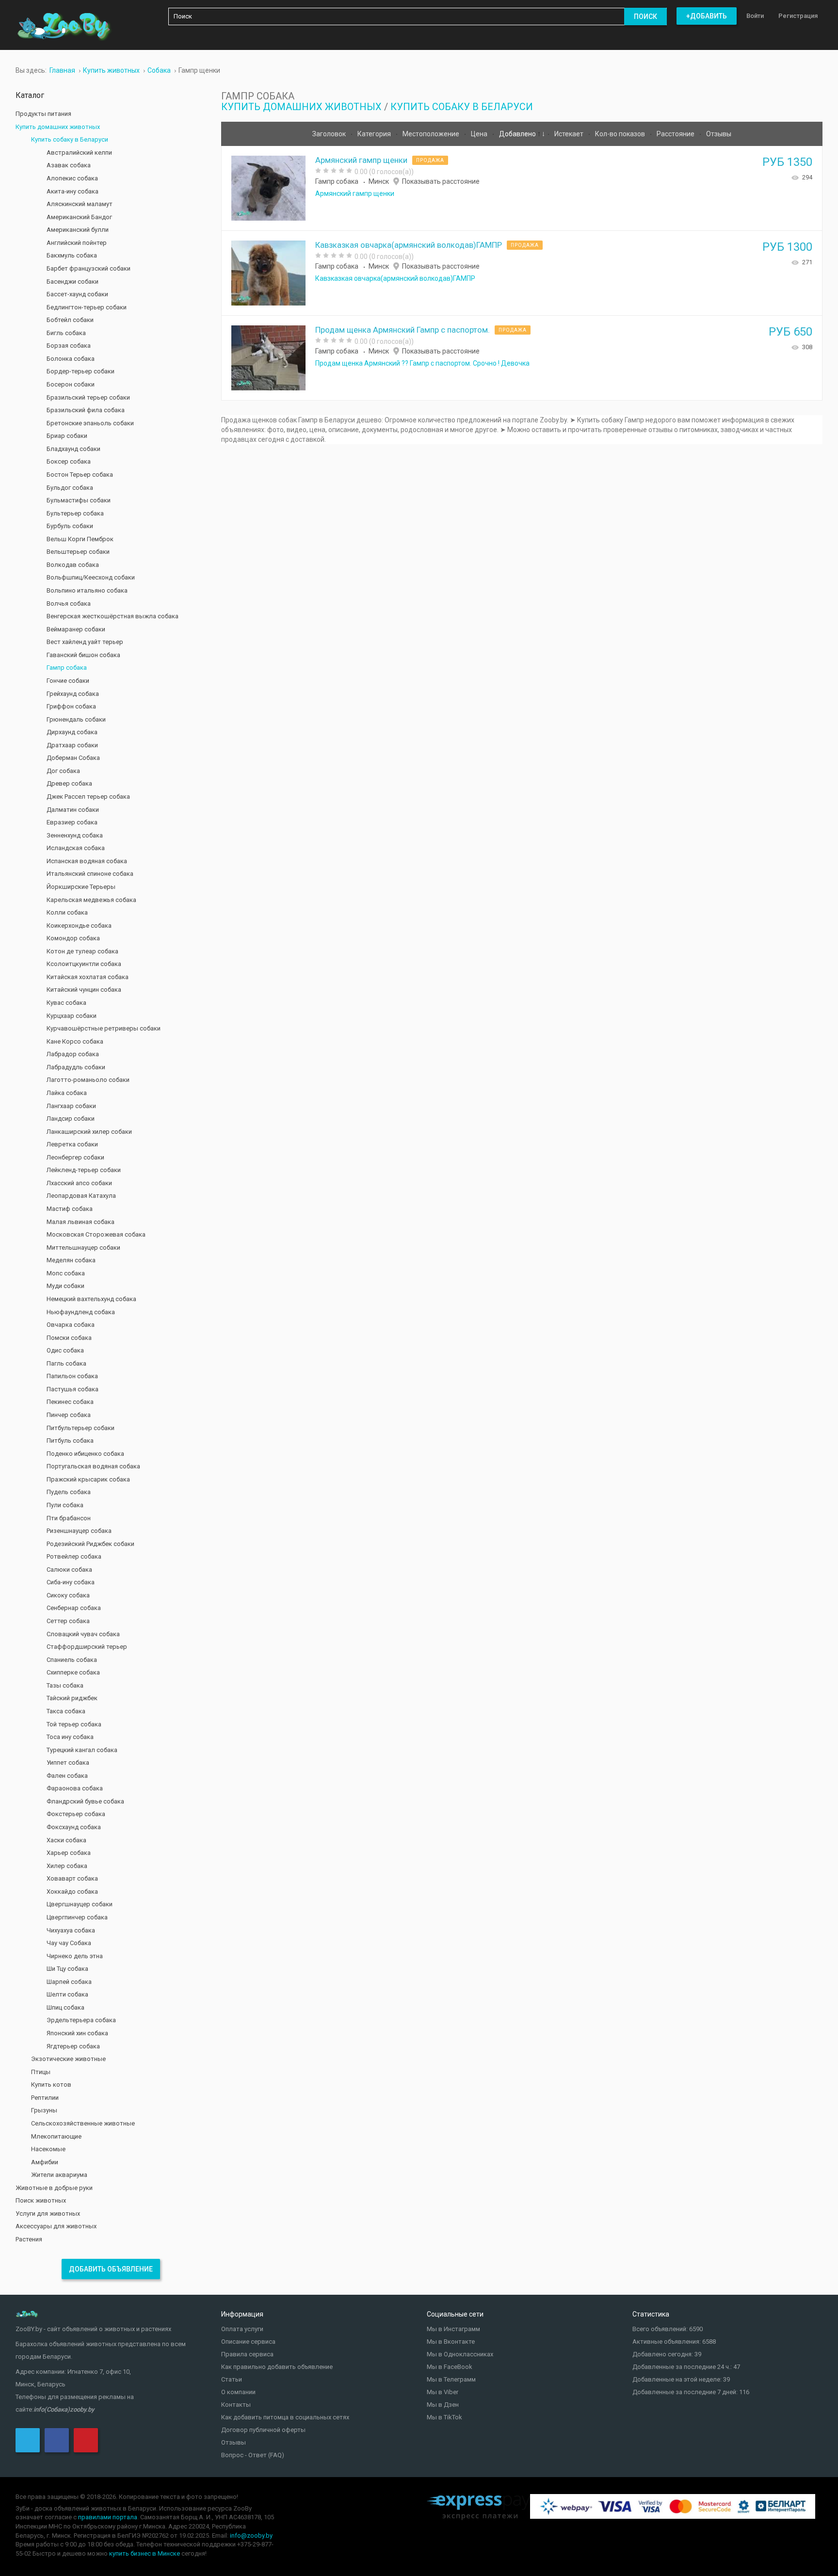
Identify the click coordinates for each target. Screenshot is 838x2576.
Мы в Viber (443, 2392)
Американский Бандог (79, 217)
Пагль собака (66, 1363)
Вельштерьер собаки (78, 552)
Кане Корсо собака (75, 1041)
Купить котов (51, 2085)
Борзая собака (69, 346)
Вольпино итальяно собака (87, 590)
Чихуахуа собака (71, 1930)
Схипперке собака (73, 1672)
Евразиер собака (72, 822)
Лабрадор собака (73, 1054)
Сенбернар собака (74, 1608)
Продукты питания (43, 114)
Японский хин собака (77, 2033)
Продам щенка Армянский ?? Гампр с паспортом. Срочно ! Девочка (422, 363)
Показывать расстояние (441, 181)
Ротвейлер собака (74, 1556)
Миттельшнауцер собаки (83, 1248)
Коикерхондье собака (79, 926)
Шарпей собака (69, 1982)
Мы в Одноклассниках (460, 2354)
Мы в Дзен (443, 2405)
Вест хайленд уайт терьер (85, 642)
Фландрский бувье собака (85, 1801)
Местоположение (432, 134)
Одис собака (65, 1350)
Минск (379, 181)
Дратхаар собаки (72, 745)
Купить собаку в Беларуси (462, 107)
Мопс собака (66, 1273)
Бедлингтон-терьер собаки (87, 307)
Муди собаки (65, 1286)
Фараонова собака (75, 1788)
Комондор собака (73, 938)
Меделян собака (71, 1260)
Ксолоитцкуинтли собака (84, 964)
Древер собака (69, 783)
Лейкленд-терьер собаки (84, 1170)
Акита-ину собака (73, 191)
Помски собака (69, 1338)
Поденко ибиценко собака (85, 1454)
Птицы (41, 2072)
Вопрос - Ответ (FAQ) (253, 2455)
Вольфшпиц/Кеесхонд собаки (91, 577)
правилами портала (108, 2517)
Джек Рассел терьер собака (88, 797)
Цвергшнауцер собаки (80, 1904)
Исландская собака (76, 848)
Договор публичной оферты (263, 2430)
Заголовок (330, 134)
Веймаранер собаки (76, 629)
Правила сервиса (247, 2354)
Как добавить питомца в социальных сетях (285, 2417)
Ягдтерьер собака (73, 2046)
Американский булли (78, 230)
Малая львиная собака (81, 1222)
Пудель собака (69, 1492)
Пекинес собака (70, 1402)
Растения (29, 2239)
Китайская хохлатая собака (88, 977)
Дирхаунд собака (72, 732)
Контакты (236, 2405)
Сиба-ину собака (71, 1582)
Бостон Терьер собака (80, 475)
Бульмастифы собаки (79, 500)
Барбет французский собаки (89, 268)
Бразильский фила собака (86, 410)
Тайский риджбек (72, 1698)
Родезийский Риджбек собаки (90, 1544)
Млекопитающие (56, 2136)
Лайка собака (67, 1093)
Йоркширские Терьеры (81, 887)
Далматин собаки (73, 810)
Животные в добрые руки (54, 2188)
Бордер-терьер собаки (81, 371)
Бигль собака (66, 333)
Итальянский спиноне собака (90, 874)
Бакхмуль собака (72, 255)
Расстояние (676, 134)
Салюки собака (69, 1570)
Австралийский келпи (79, 153)
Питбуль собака (70, 1441)
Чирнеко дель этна (75, 1956)
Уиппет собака (68, 1763)
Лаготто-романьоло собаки (88, 1080)
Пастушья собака (73, 1389)
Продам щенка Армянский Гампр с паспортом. (403, 330)
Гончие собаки (68, 681)
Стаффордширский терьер (87, 1647)
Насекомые (48, 2149)
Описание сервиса (248, 2342)
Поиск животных (41, 2200)
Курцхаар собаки (72, 1016)
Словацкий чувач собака (83, 1634)
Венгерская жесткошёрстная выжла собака (113, 616)
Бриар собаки (67, 436)
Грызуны (44, 2110)
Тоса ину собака (70, 1737)
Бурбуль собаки (70, 526)
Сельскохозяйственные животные (83, 2123)
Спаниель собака (72, 1660)
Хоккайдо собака (72, 1892)
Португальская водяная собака (93, 1466)
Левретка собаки (72, 1144)
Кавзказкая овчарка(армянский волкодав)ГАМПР (409, 245)
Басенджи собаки (73, 282)
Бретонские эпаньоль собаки (90, 423)
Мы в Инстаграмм (453, 2329)
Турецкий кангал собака (82, 1750)
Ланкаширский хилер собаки (89, 1132)
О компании (238, 2392)
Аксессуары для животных (56, 2226)
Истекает (570, 134)
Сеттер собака (68, 1621)
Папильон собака (72, 1376)
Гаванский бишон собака (83, 655)
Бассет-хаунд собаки (77, 294)
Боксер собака (69, 461)
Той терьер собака (74, 1724)
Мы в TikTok (444, 2417)
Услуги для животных (48, 2214)
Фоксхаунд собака (74, 1827)
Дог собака (63, 771)
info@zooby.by (251, 2536)
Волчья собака (69, 604)
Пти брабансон (69, 1518)
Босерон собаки (71, 384)
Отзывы (719, 134)
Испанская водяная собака (87, 861)
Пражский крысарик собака (88, 1479)
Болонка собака (71, 359)
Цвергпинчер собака (77, 1917)
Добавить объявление (111, 2269)
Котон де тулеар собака (82, 951)
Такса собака (66, 1711)
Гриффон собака (71, 706)
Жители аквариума (59, 2175)
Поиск (645, 16)
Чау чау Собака (69, 1943)
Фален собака (67, 1776)
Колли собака (67, 912)
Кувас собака (66, 1003)
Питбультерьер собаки (81, 1428)
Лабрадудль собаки (76, 1067)
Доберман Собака (73, 758)
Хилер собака (67, 1866)
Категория (375, 134)
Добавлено (518, 134)
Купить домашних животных (301, 107)
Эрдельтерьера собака (81, 2020)
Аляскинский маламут (80, 204)
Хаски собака (66, 1840)
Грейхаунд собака (73, 694)
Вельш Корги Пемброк (80, 539)
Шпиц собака (65, 2007)
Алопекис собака (72, 178)
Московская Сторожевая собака (96, 1234)
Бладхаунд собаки (73, 449)
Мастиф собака (70, 1209)
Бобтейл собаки (70, 320)
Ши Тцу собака (67, 1969)
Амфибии (45, 2162)
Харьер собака (69, 1853)
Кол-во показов (621, 134)
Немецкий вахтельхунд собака (91, 1299)
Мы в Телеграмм (451, 2379)
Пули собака (65, 1505)
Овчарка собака (71, 1325)
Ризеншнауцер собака (79, 1531)
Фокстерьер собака (76, 1814)
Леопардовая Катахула (81, 1196)
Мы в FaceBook (450, 2367)
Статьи (232, 2379)
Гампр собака (337, 181)
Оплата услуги (242, 2329)
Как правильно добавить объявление (277, 2367)
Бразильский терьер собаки (88, 397)
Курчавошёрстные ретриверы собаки (104, 1028)
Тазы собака (65, 1685)
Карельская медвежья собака (91, 900)
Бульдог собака (70, 488)
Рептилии (45, 2098)
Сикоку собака (68, 1595)
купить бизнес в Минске (145, 2553)
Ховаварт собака (72, 1878)
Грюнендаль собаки (76, 719)
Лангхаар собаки (71, 1106)
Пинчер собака (69, 1415)
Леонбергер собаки (75, 1157)
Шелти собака (67, 1994)
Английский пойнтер (77, 243)
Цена (480, 134)
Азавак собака (69, 165)
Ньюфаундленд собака (81, 1312)
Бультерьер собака (75, 513)
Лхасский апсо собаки (79, 1183)
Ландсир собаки (71, 1119)
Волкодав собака (73, 565)
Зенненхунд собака (75, 835)
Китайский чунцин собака (84, 990)
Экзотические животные (68, 2059)
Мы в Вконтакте (451, 2342)
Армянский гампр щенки (361, 160)
